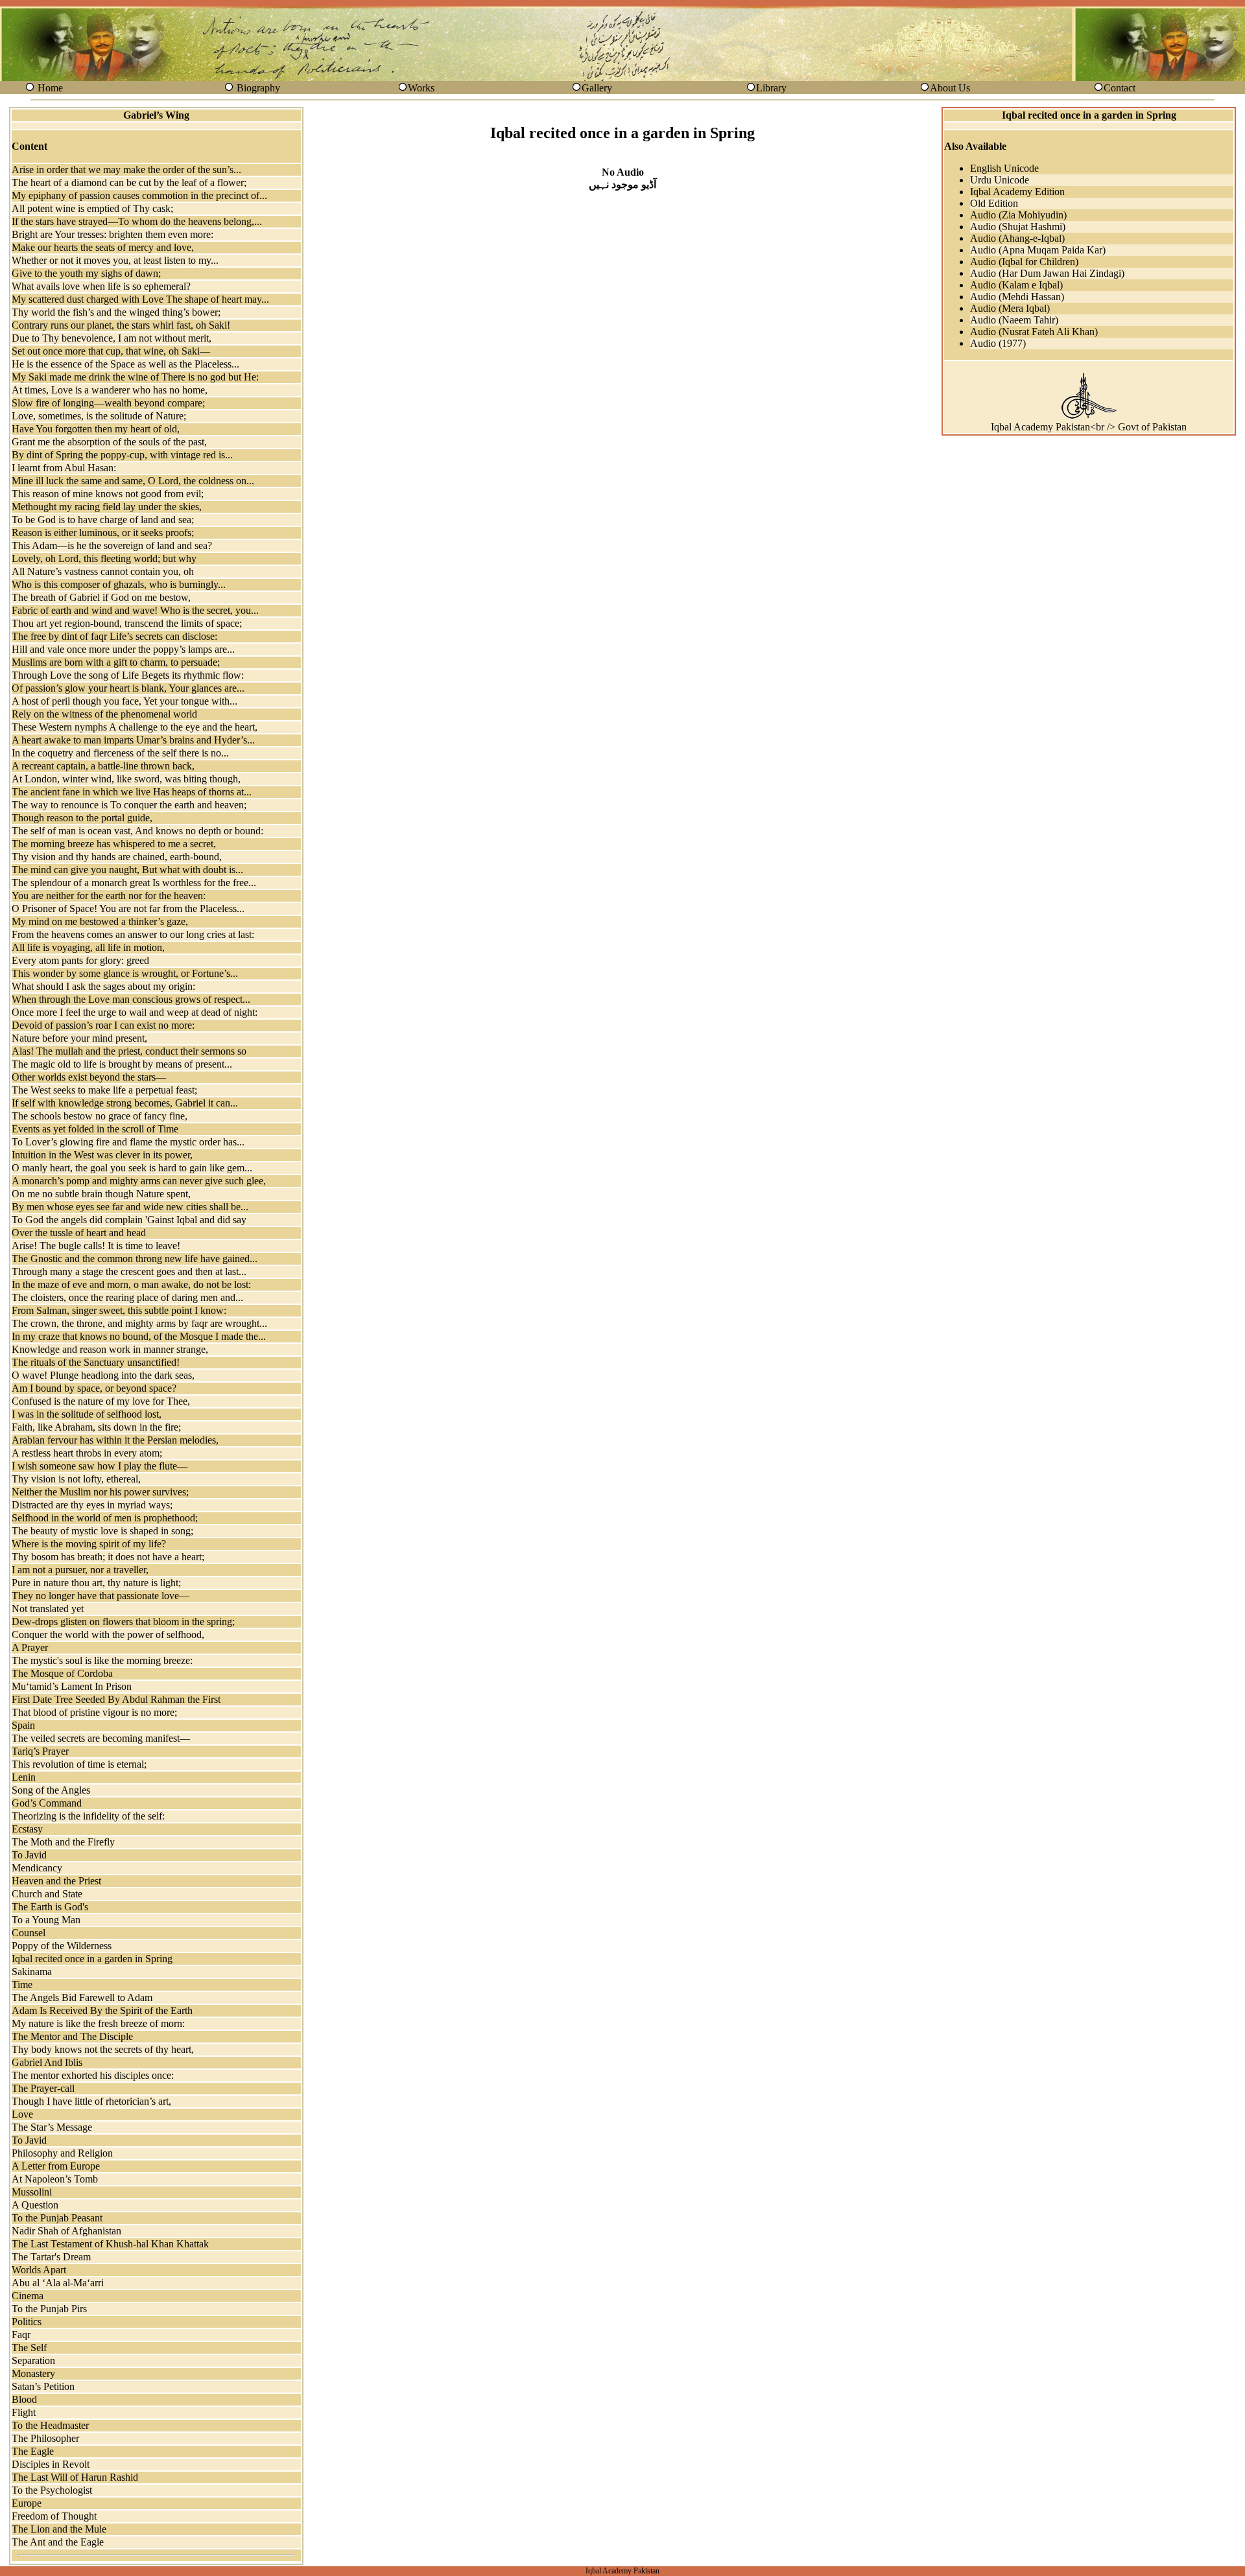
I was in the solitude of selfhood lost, (87, 1414)
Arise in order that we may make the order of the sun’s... (126, 170)
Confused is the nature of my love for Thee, (101, 1401)
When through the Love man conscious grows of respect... (131, 999)
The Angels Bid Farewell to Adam (82, 1997)
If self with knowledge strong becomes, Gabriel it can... (125, 1103)
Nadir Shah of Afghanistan (66, 2231)
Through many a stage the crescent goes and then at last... (129, 1271)
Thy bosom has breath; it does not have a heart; (108, 1557)
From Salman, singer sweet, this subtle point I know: (119, 1310)
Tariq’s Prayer (40, 1751)
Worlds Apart (39, 2270)
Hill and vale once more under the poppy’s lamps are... (123, 649)
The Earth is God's (50, 1907)
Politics (27, 2322)
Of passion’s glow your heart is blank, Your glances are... (128, 688)
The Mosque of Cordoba (62, 1673)
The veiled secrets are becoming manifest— (101, 1738)
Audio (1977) (998, 343)
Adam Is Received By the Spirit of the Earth (102, 2010)
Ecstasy (27, 1829)
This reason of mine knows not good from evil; (108, 494)
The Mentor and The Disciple (72, 2036)
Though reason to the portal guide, (82, 818)
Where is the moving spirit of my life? (89, 1544)
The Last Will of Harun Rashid (75, 2477)
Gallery (597, 88)
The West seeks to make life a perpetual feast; (104, 1090)
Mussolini (32, 2192)
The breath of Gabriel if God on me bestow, (101, 597)
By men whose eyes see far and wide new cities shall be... (130, 1207)
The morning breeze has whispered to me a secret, (114, 844)
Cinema (28, 2296)
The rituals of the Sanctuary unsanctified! (96, 1362)
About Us (950, 88)
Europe (27, 2503)
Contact (1120, 88)
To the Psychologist (52, 2490)
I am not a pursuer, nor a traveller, (80, 1570)
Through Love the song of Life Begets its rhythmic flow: (128, 675)
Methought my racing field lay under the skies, (107, 507)
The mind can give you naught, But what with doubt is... (127, 870)
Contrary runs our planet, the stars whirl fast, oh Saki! (121, 325)
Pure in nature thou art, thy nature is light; (96, 1583)
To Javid (29, 1855)
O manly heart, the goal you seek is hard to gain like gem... (132, 1168)
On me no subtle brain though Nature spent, (101, 1194)
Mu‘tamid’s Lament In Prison (72, 1686)
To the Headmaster (50, 2425)
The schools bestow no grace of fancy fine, (100, 1116)
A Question (35, 2205)
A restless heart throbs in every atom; (87, 1453)
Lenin (24, 1777)
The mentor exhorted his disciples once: (93, 2075)
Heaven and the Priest (56, 1881)
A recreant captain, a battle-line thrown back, (103, 766)
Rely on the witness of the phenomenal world (104, 714)
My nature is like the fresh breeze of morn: (98, 2023)
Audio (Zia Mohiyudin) (1018, 215)
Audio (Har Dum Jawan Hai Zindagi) (1047, 273)
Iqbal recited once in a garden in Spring (92, 1959)
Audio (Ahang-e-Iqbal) (1017, 238)
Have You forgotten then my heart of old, (96, 429)
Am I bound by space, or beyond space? (94, 1388)
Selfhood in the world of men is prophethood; (105, 1518)
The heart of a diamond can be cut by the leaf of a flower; (129, 182)
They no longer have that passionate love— (101, 1596)
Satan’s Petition (43, 2386)
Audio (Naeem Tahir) (1014, 320)
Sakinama (32, 1972)
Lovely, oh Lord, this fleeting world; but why (104, 558)
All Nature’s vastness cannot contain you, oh (103, 571)
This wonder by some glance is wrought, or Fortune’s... (125, 973)
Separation (33, 2360)
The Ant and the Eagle (58, 2542)
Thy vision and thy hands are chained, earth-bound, (117, 857)
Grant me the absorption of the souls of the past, (109, 442)
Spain (23, 1725)
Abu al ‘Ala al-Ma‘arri (58, 2283)
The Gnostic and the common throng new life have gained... (135, 1259)
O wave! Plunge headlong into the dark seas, (103, 1375)
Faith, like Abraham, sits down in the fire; (96, 1427)
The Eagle (33, 2451)
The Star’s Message (52, 2127)
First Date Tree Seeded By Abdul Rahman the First (116, 1699)
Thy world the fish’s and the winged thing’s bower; (116, 312)
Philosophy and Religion (62, 2153)
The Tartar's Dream (51, 2257)
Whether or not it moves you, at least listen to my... (115, 260)
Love (22, 2114)
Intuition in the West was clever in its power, (102, 1155)
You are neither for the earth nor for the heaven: (109, 896)
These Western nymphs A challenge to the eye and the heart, (135, 727)
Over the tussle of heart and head (79, 1233)
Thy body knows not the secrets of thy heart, (103, 2049)
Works (421, 88)
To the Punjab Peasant (57, 2218)
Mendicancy (37, 1868)
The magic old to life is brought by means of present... (122, 1064)
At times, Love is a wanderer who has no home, (110, 390)
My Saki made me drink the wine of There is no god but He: (135, 377)
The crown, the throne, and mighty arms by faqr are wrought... (139, 1323)
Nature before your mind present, (79, 1038)
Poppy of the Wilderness (62, 1946)
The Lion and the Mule (59, 2529)
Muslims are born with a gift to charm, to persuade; (116, 662)
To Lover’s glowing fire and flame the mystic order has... (128, 1142)
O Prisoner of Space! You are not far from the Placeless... (128, 908)
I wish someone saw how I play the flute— (100, 1466)
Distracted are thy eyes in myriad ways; (92, 1505)
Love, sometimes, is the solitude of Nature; (99, 416)
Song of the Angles (51, 1790)
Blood (24, 2399)
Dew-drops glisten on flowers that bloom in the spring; (123, 1622)
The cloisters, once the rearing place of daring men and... (127, 1297)
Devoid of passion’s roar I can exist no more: (103, 1025)
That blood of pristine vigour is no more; (94, 1712)
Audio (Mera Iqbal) (1010, 308)
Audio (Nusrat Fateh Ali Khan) (1034, 332)
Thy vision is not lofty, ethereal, (76, 1479)
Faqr (21, 2335)
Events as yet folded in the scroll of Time (95, 1129)
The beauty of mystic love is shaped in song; (102, 1531)
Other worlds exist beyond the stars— (89, 1077)
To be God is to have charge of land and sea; (103, 520)
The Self (29, 2348)
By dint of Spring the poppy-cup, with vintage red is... (122, 455)
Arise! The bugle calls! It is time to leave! (96, 1246)
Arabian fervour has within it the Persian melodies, (115, 1440)
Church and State (47, 1894)
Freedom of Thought (54, 2516)
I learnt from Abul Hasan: (64, 468)
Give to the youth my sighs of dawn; (86, 273)
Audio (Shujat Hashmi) (1018, 227)
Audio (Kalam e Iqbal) (1016, 285)
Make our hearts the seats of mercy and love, (103, 247)
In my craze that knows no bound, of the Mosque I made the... (139, 1336)
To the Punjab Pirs (49, 2309)
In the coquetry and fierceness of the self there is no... (120, 753)
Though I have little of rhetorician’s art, (91, 2101)
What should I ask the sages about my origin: (103, 986)
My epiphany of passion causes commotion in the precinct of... (139, 195)
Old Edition (994, 203)
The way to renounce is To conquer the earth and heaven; (129, 805)
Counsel (29, 1933)
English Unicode (1004, 168)
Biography (258, 88)
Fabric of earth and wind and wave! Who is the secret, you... (135, 610)
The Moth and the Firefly (63, 1842)
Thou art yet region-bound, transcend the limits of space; (127, 623)
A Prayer (30, 1647)
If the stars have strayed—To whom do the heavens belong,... (137, 221)
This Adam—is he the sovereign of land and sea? (112, 545)
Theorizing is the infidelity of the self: (88, 1816)
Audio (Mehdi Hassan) (1017, 297)
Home (50, 88)
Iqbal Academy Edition (1017, 192)
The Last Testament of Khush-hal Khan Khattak (110, 2244)
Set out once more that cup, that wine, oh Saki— (111, 351)
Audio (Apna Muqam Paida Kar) (1038, 250)
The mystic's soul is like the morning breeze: (102, 1660)
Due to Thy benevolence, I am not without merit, (112, 338)
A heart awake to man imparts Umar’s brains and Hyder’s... (133, 740)
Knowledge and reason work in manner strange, (110, 1349)
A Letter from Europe (56, 2166)
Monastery (33, 2373)
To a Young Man (46, 1920)
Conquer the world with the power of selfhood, (108, 1634)
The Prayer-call (43, 2088)
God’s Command (47, 1803)
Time (22, 1985)
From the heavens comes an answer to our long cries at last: (133, 934)
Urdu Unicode (1000, 180)
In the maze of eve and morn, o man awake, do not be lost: (131, 1284)
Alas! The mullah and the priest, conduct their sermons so (129, 1051)
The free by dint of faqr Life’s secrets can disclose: (114, 636)
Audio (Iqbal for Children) (1024, 262)
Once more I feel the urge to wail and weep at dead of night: (135, 1012)
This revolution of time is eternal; (79, 1764)
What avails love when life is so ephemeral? (101, 286)
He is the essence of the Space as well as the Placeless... (125, 364)
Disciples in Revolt (51, 2464)
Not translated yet (48, 1609)
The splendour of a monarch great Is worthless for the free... (134, 883)
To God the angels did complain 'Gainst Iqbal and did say (129, 1220)
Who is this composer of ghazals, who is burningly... (119, 584)
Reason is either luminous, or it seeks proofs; (103, 533)
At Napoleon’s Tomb (55, 2179)
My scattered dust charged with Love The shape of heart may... (140, 299)
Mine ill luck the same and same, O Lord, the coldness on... (133, 481)
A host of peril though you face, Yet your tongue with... (124, 701)
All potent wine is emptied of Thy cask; (92, 208)
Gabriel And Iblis (47, 2062)
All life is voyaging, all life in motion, (88, 947)
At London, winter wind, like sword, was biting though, (126, 779)
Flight (24, 2412)
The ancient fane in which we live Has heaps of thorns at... (132, 792)
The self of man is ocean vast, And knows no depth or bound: (137, 831)
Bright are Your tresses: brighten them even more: (113, 234)
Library (771, 88)
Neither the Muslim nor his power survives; (100, 1492)
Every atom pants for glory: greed (80, 960)
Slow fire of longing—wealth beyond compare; (108, 403)
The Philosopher (45, 2438)
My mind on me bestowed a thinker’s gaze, (100, 921)
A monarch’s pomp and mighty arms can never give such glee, (139, 1181)
